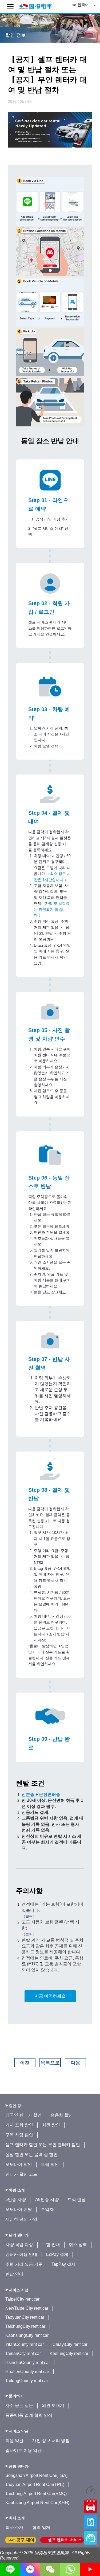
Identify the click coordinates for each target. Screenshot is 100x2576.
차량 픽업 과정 (19, 2245)
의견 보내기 (53, 2405)
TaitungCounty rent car (27, 2381)
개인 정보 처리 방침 (51, 2441)
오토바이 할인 (19, 2164)
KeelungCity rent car (69, 2353)
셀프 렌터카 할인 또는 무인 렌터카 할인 (43, 2145)
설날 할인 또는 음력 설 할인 (31, 2155)
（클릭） (29, 1916)
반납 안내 (14, 2274)
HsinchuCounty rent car (28, 2363)
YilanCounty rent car (25, 2344)
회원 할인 (51, 2125)
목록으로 (50, 2063)
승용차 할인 (62, 2115)
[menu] (10, 7)
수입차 (47, 2209)
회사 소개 (14, 2527)
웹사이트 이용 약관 (23, 2450)
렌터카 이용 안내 (21, 2254)
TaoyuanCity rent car (25, 2317)
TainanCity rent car (23, 2353)
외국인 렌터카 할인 (23, 2115)
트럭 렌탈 (77, 2200)
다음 (75, 2063)
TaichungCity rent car (25, 2326)
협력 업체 (41, 2527)
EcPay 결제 (57, 2254)
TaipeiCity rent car (22, 2299)
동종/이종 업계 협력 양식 (29, 2415)
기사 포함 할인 (19, 2125)
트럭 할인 (50, 2164)
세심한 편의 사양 (21, 2219)
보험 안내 (51, 2245)
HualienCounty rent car (27, 2372)
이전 (25, 2063)
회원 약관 (14, 2441)
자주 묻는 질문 (19, 2405)
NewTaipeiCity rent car (27, 2308)
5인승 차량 (16, 2200)
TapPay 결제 (63, 2264)
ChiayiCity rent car (70, 2344)
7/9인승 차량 (47, 2200)
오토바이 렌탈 (19, 2209)
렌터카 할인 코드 (21, 2174)
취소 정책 (78, 2245)
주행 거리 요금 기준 (24, 2264)
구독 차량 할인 (19, 2135)
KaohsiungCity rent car (27, 2335)
